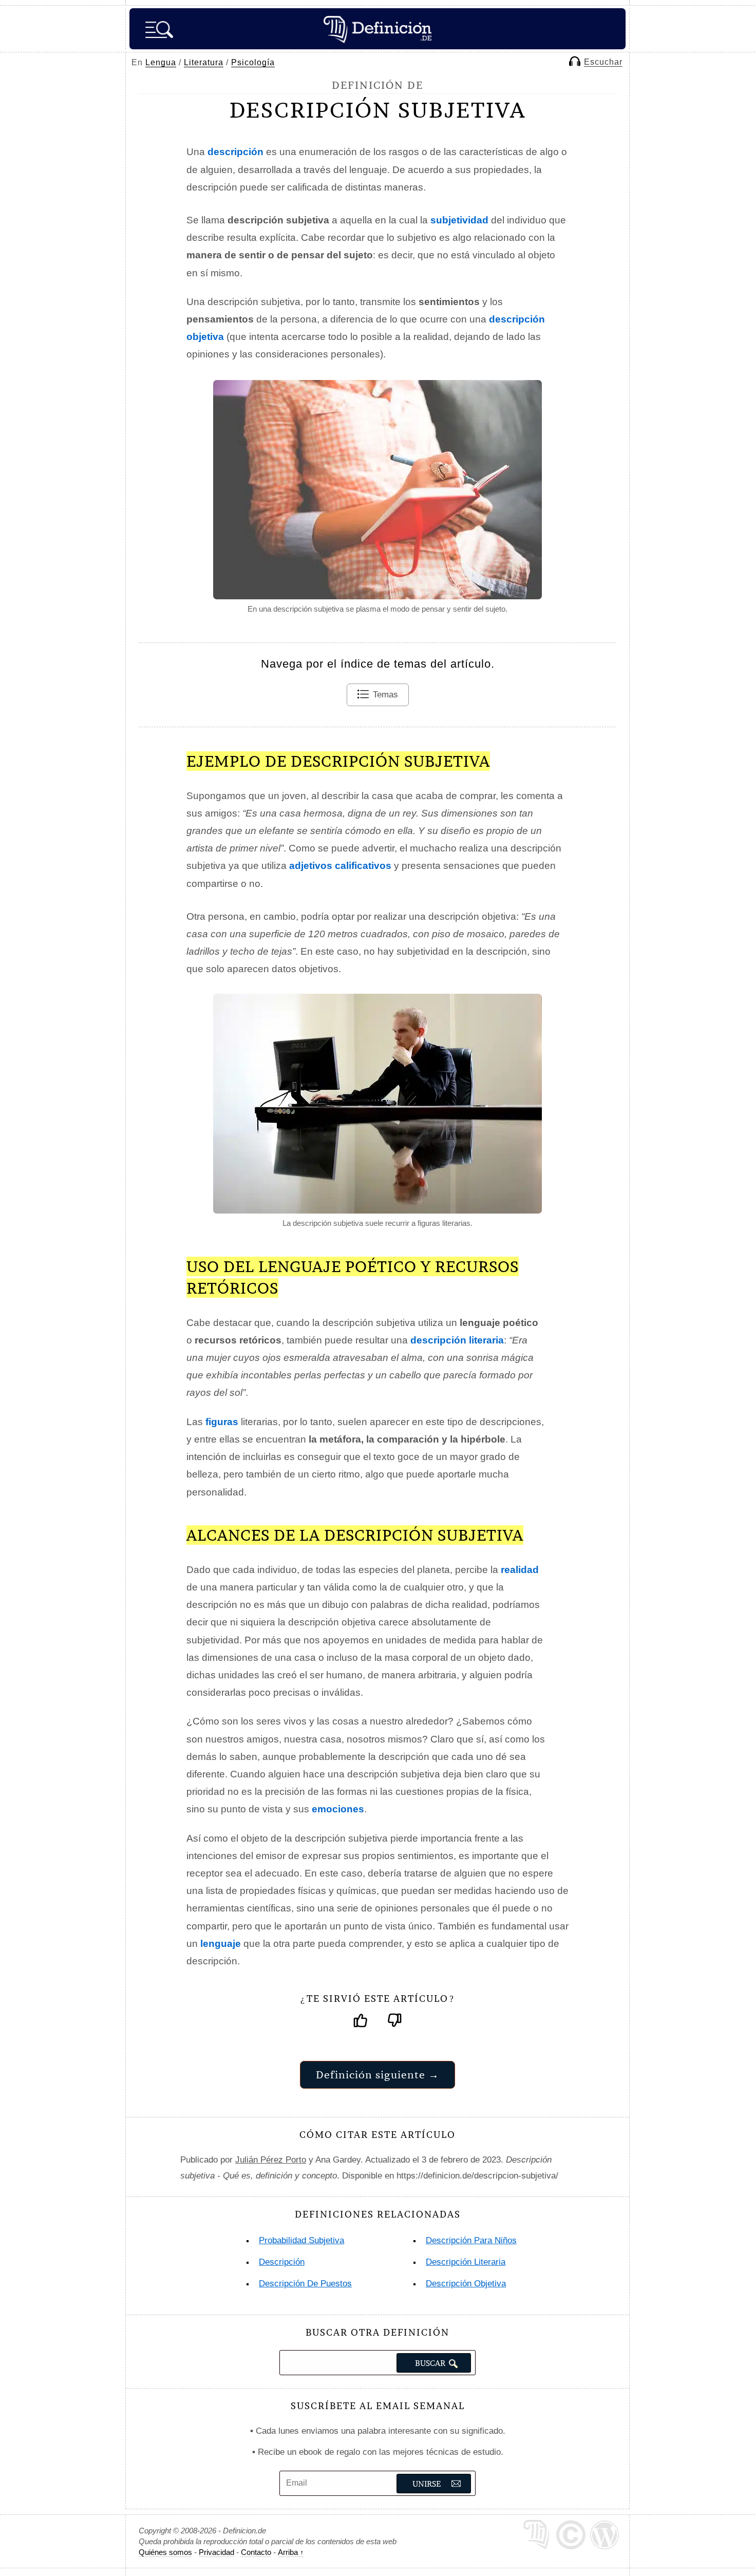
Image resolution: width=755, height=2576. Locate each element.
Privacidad (216, 2552)
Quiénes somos (165, 2552)
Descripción (282, 2262)
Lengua (161, 62)
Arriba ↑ (291, 2552)
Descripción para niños (471, 2240)
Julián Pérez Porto (271, 2160)
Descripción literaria (466, 2262)
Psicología (253, 62)
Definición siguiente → (377, 2075)
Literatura (204, 62)
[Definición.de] (377, 29)
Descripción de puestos (305, 2284)
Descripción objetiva (466, 2284)
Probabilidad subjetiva (301, 2240)
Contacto (256, 2552)
